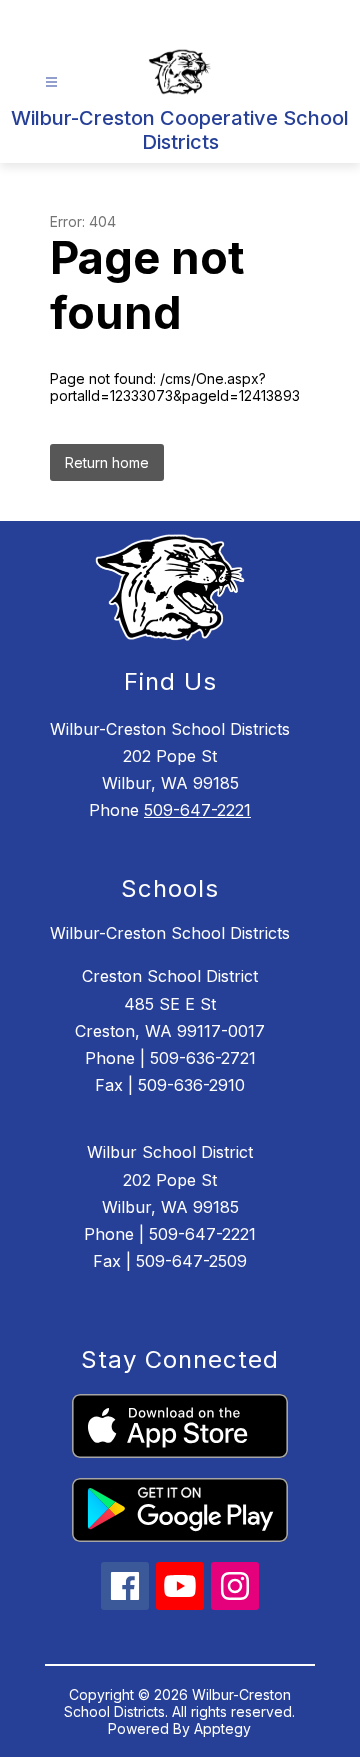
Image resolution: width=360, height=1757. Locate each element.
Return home (107, 462)
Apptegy (222, 1728)
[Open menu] (51, 82)
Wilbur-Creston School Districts (170, 933)
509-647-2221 (197, 810)
